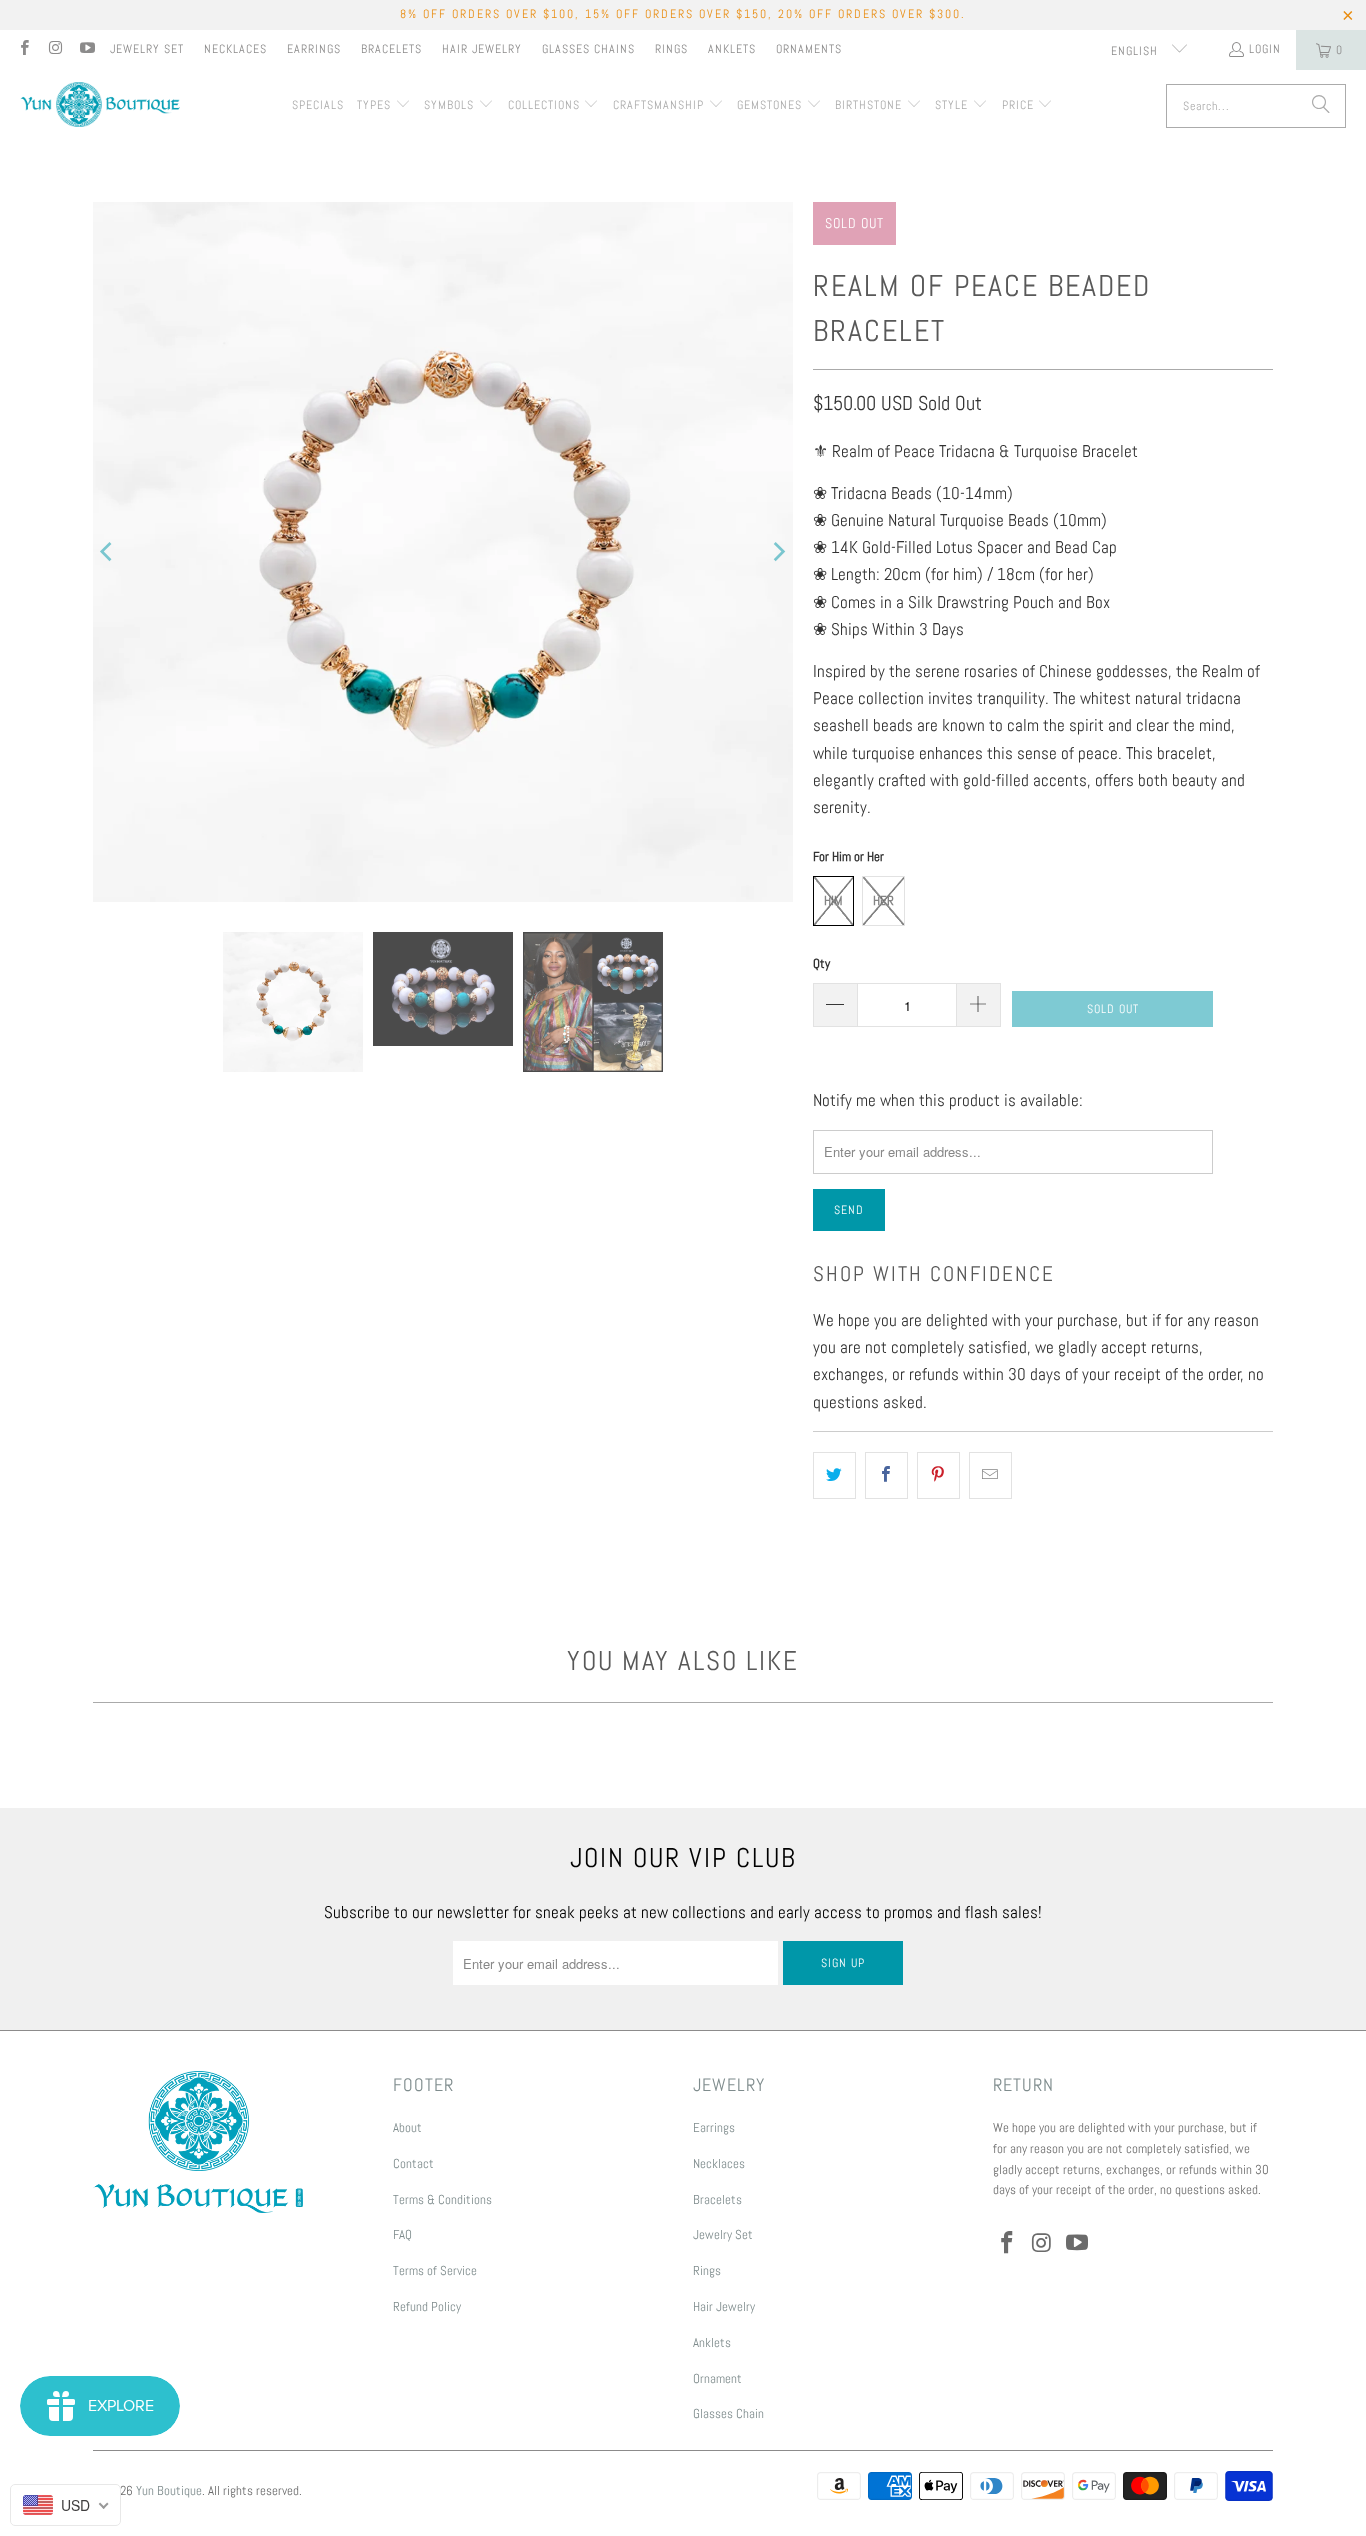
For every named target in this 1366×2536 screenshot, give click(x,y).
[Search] (1321, 106)
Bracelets (391, 49)
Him (833, 900)
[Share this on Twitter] (834, 1475)
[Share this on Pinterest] (938, 1475)
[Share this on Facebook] (886, 1475)
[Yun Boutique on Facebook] (23, 50)
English (1136, 51)
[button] (384, 106)
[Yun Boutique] (100, 106)
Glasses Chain (728, 2413)
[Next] (778, 552)
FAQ (402, 2234)
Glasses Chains (588, 49)
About (407, 2127)
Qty (821, 963)
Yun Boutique (169, 2490)
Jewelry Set (147, 49)
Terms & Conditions (442, 2199)
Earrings (314, 49)
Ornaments (809, 49)
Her (883, 900)
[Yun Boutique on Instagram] (54, 50)
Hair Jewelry (482, 49)
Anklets (732, 49)
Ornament (717, 2378)
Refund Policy (427, 2306)
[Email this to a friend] (990, 1475)
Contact (413, 2163)
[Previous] (108, 552)
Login (1265, 49)
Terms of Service (435, 2270)
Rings (671, 49)
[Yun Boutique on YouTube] (86, 50)
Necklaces (235, 49)
